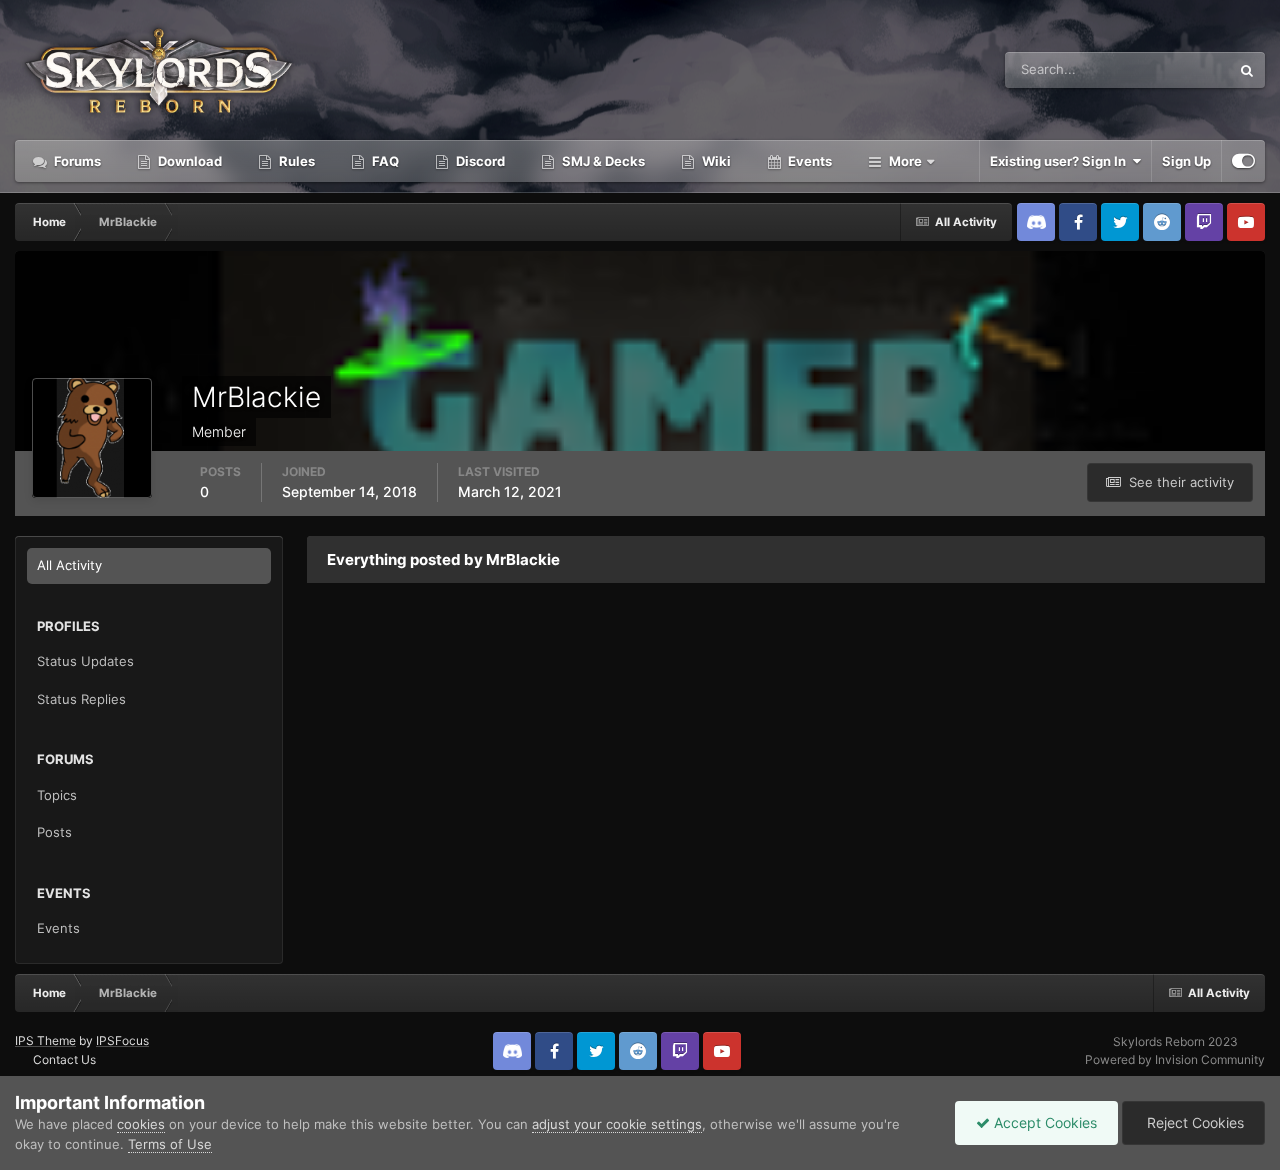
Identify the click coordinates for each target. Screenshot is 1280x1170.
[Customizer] (1243, 161)
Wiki (715, 161)
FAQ (384, 161)
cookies (141, 1124)
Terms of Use (170, 1144)
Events (808, 161)
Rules (295, 161)
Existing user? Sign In (1061, 161)
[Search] (1247, 70)
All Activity (69, 565)
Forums (76, 161)
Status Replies (81, 699)
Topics (57, 795)
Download (188, 161)
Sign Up (1186, 161)
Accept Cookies (1043, 1122)
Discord (479, 161)
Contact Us (64, 1059)
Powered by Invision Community (1175, 1059)
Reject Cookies (1193, 1122)
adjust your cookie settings (617, 1124)
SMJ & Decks (602, 161)
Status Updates (1159, 69)
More (905, 161)
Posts (54, 832)
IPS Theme (45, 1040)
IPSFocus (122, 1040)
